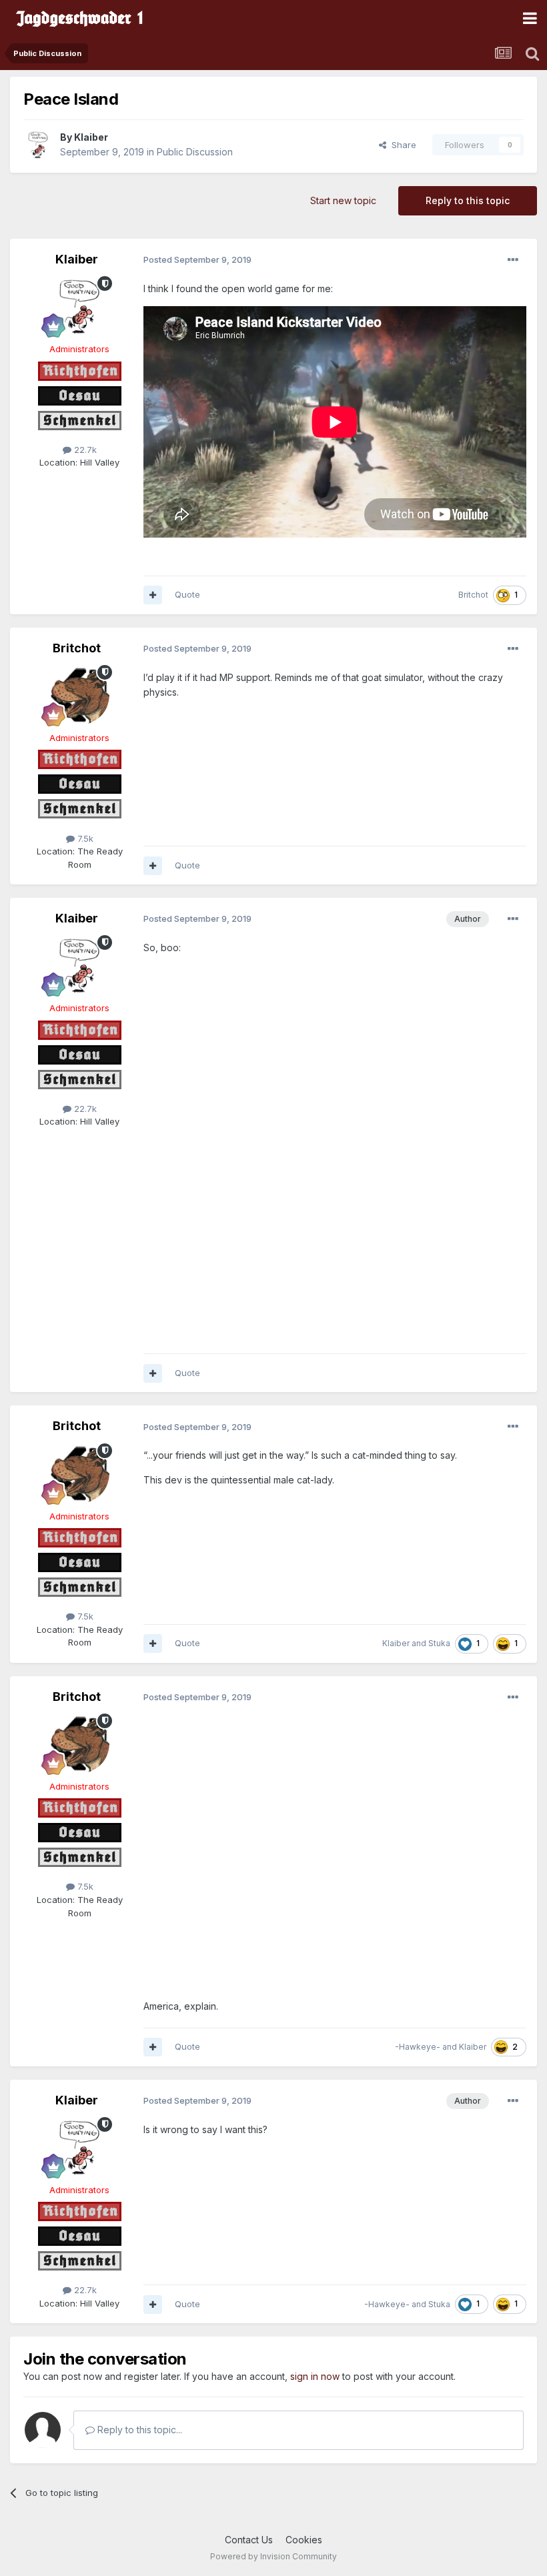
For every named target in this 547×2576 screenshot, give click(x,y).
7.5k (84, 838)
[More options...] (513, 260)
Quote (187, 594)
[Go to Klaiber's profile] (38, 145)
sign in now (315, 2376)
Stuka (439, 1643)
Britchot (473, 595)
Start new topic (343, 200)
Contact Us (249, 2540)
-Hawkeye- (418, 2047)
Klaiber (91, 137)
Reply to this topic (468, 200)
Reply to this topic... (138, 2430)
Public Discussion (195, 152)
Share (401, 145)
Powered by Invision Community (273, 2556)
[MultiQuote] (153, 595)
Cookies (304, 2540)
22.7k (84, 450)
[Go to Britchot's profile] (79, 695)
